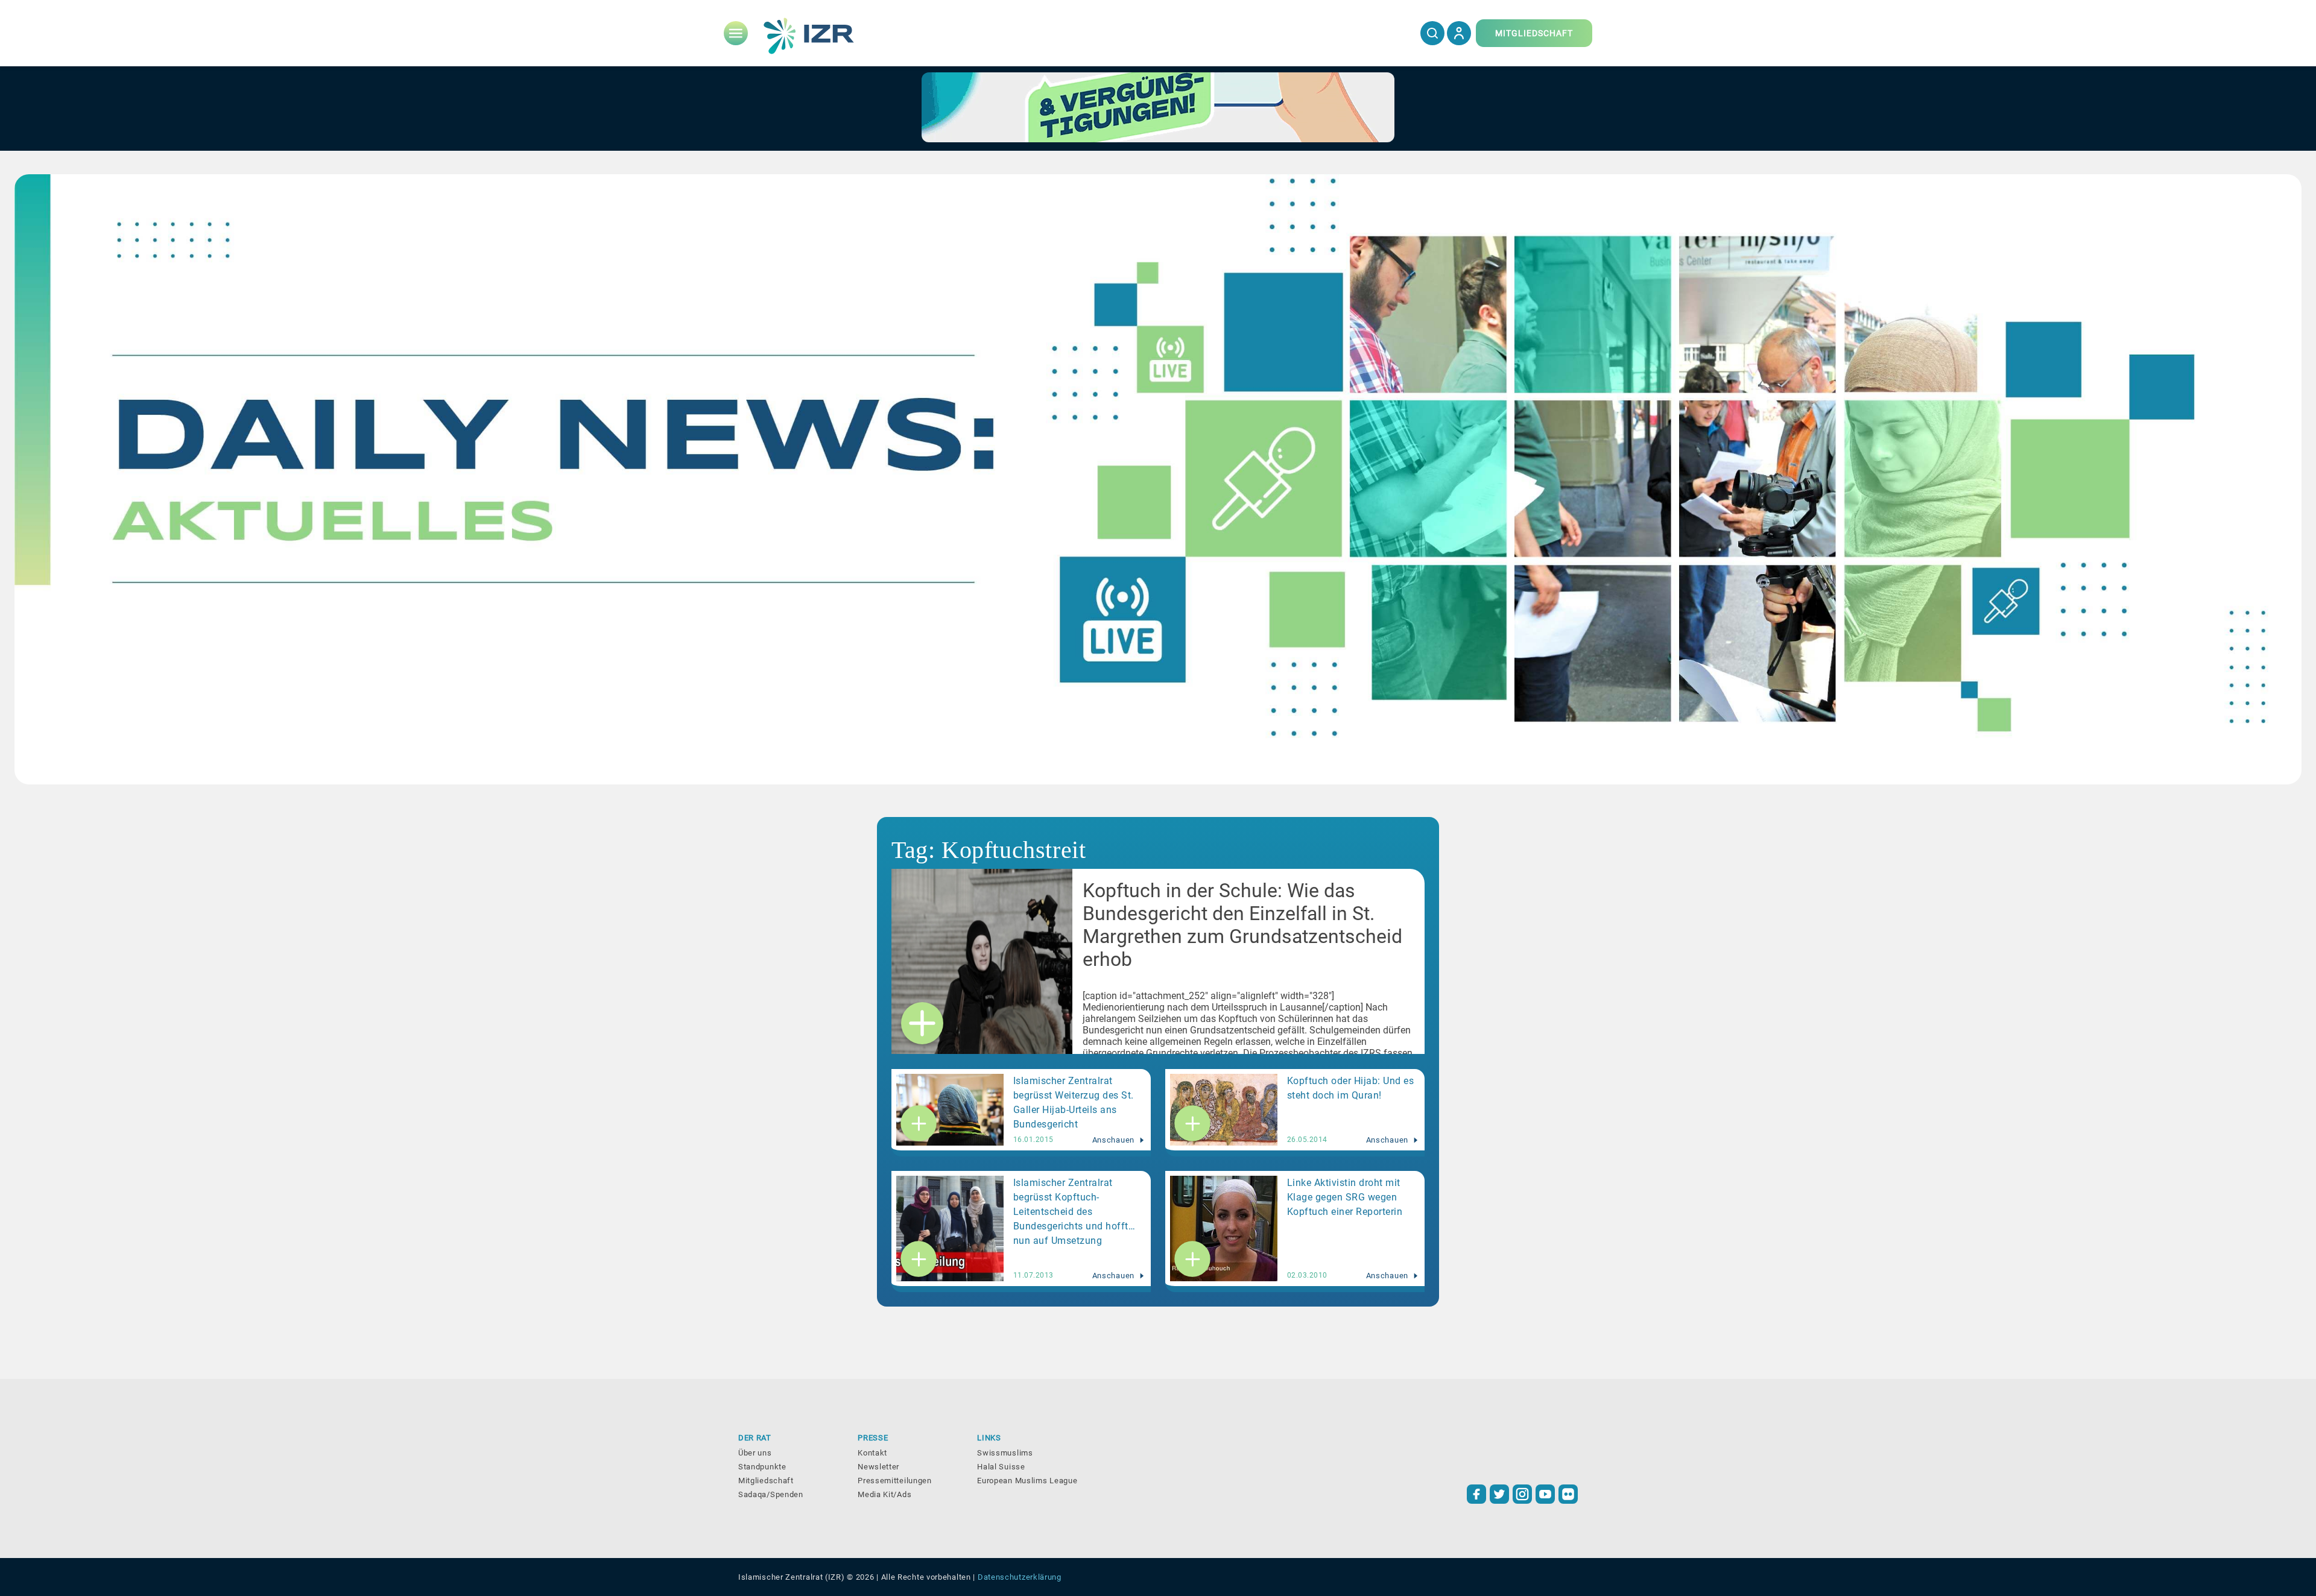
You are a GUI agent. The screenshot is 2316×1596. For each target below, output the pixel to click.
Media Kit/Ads (884, 1494)
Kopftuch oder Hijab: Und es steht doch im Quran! (1351, 1088)
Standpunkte (762, 1467)
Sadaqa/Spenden (771, 1494)
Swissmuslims (1005, 1453)
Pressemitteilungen (895, 1481)
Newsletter (878, 1467)
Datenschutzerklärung (1020, 1577)
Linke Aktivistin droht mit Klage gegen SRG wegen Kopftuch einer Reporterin (1345, 1197)
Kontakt (872, 1453)
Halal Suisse (1001, 1467)
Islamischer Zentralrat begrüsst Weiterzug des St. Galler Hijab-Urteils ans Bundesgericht (1074, 1102)
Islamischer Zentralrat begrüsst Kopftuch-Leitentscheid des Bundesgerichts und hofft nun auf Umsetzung (1071, 1212)
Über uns (755, 1453)
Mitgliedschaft (766, 1481)
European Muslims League (1027, 1481)
